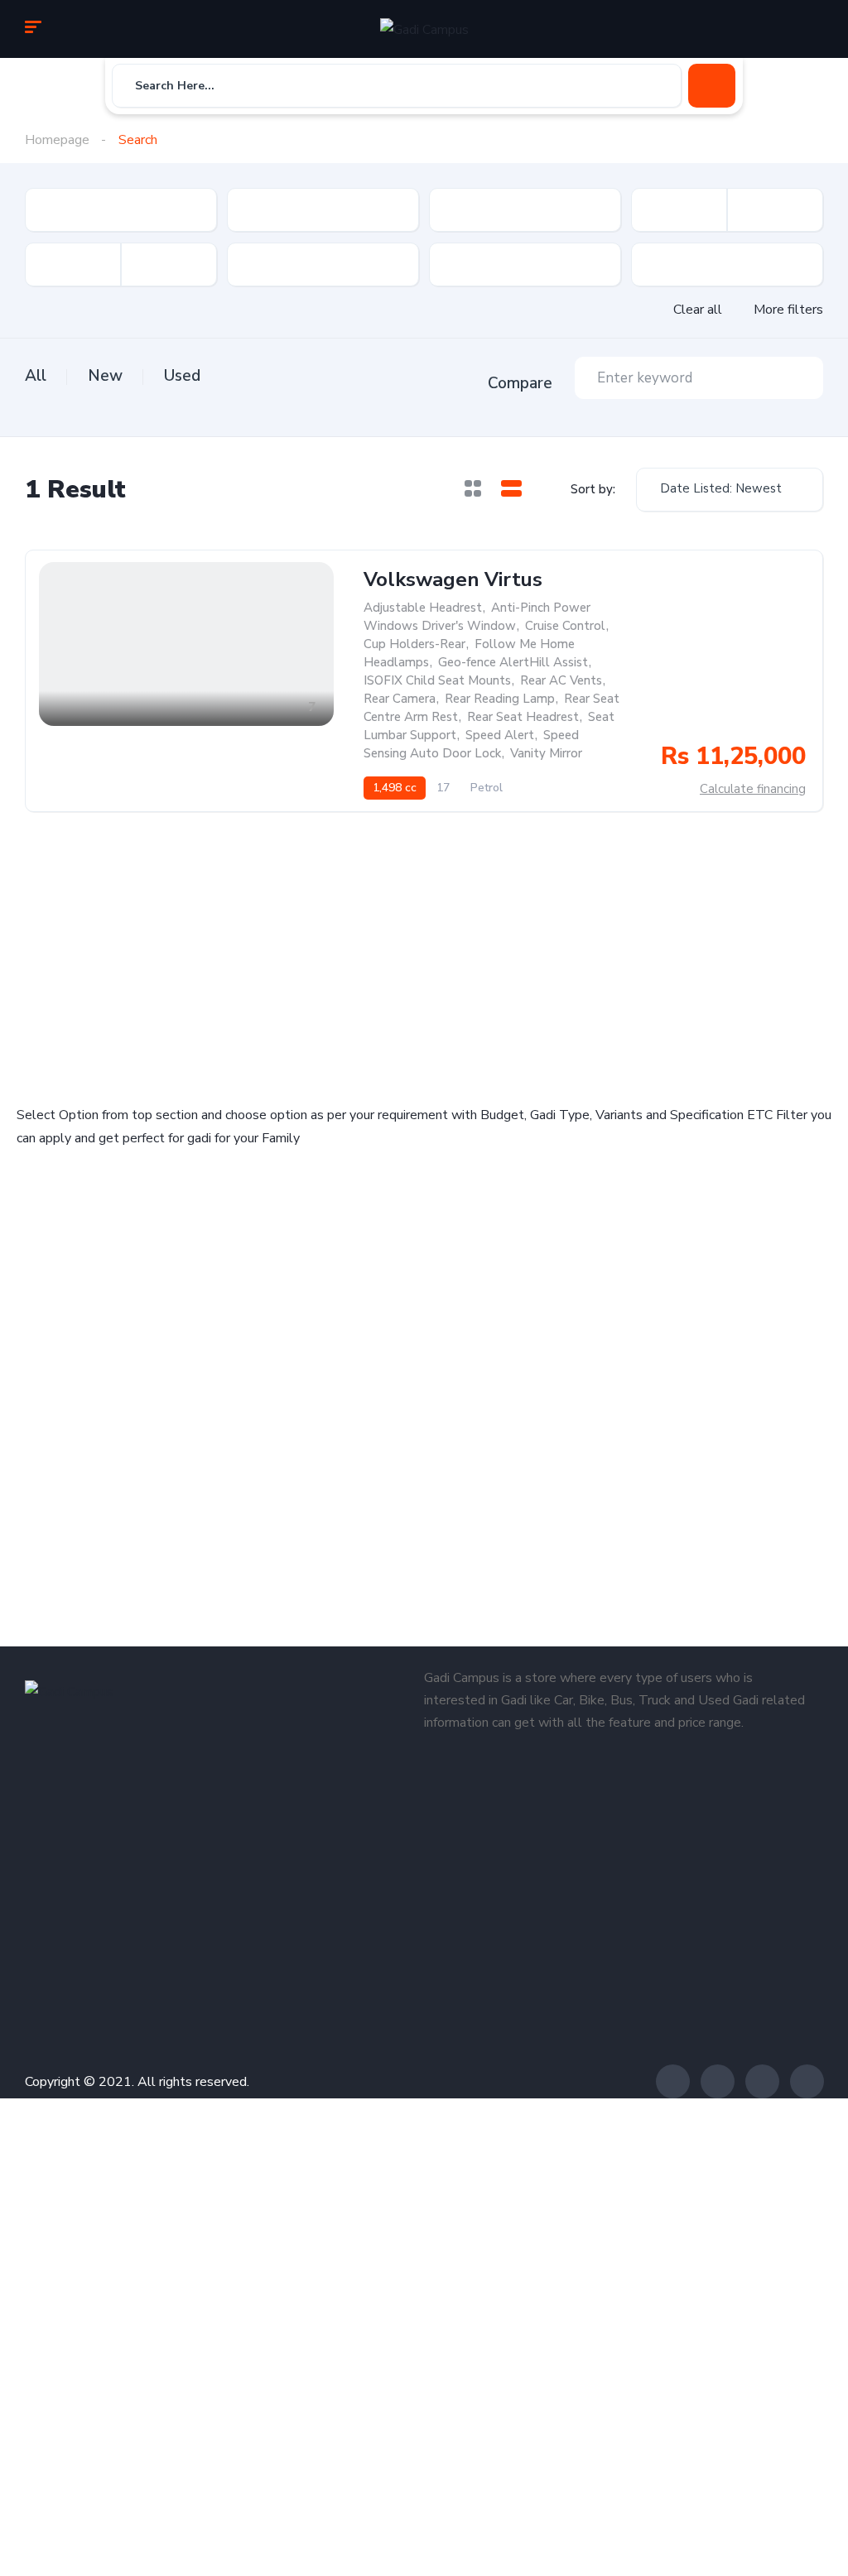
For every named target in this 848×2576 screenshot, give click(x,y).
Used (182, 376)
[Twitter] (718, 2081)
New (105, 376)
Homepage (57, 140)
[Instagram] (762, 2081)
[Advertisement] (216, 954)
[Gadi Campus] (424, 29)
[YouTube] (807, 2081)
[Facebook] (673, 2081)
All (36, 376)
